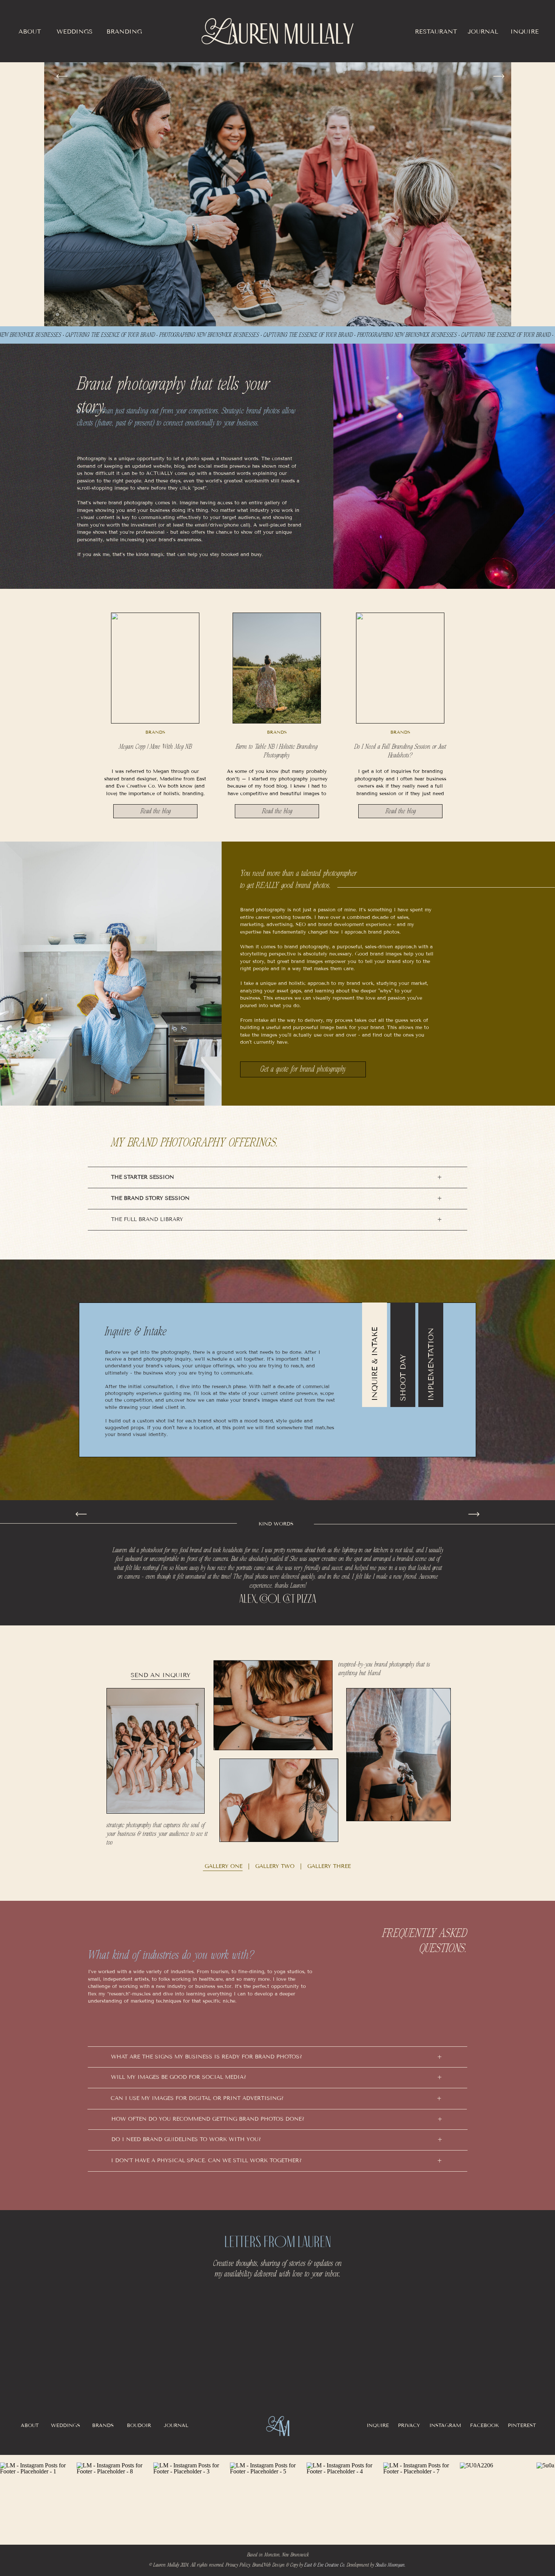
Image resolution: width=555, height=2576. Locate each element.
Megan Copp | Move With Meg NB (155, 747)
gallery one (224, 1866)
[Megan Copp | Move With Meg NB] (155, 668)
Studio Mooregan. (390, 2565)
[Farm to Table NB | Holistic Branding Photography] (277, 668)
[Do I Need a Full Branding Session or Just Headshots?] (400, 668)
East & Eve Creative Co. (325, 2565)
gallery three (328, 1866)
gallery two (274, 1866)
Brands (155, 732)
